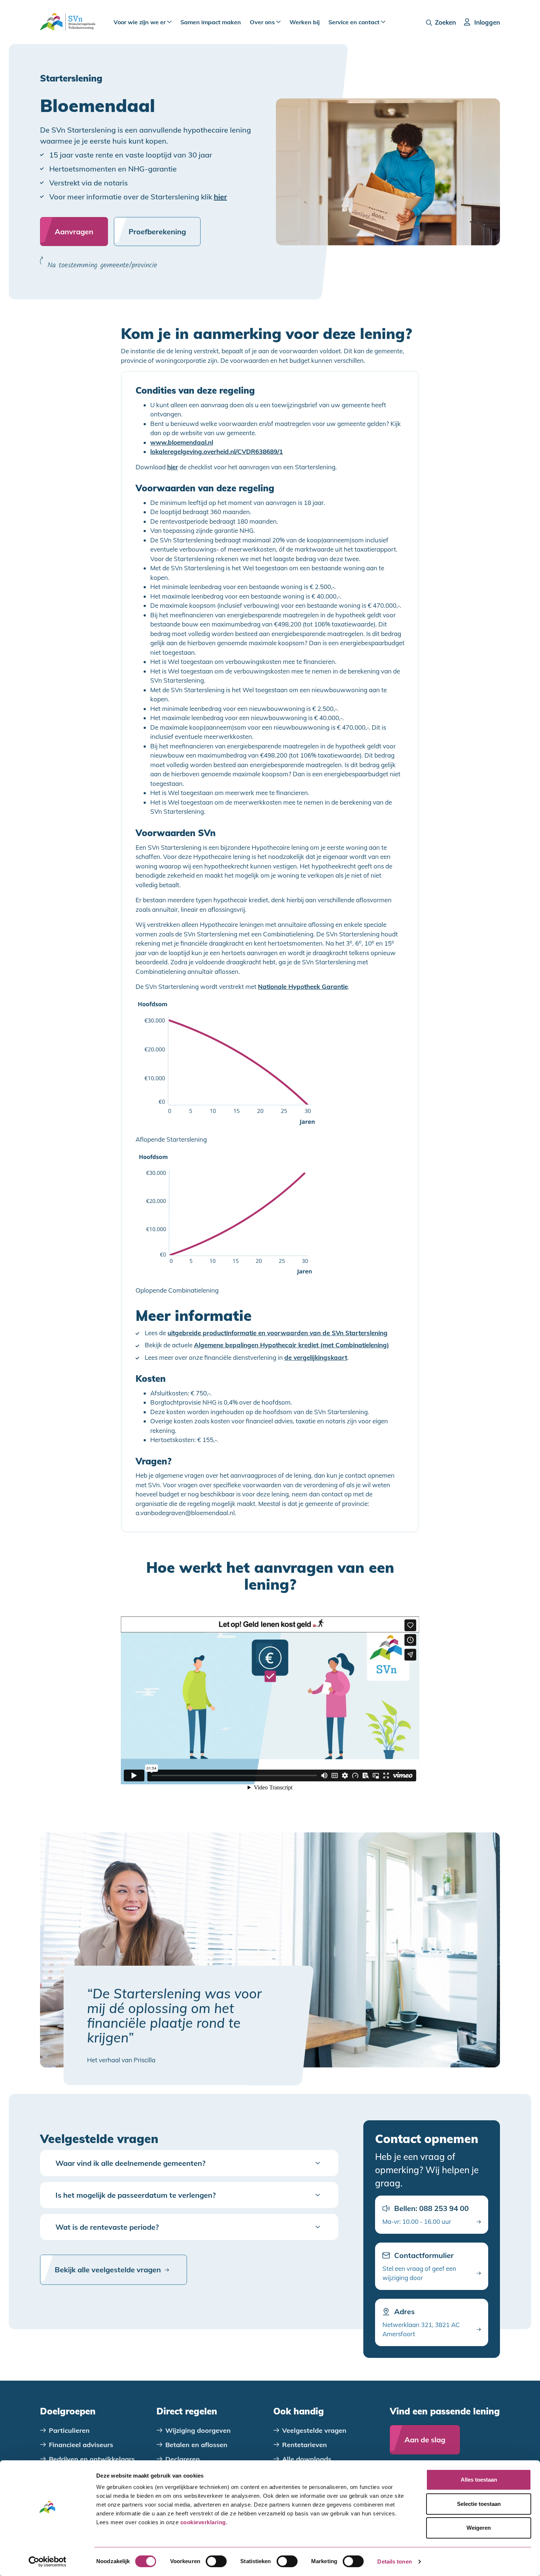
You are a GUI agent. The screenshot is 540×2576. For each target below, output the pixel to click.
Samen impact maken (211, 22)
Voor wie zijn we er (140, 22)
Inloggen (487, 22)
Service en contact (355, 22)
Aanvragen (74, 232)
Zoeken (445, 22)
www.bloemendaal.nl (182, 442)
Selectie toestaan (479, 2504)
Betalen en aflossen (196, 2445)
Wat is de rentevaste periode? (107, 2227)
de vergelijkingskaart (316, 1358)
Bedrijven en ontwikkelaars (92, 2459)
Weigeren (479, 2528)
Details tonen (394, 2561)
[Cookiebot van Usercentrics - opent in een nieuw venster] (48, 2562)
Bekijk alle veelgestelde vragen (108, 2270)
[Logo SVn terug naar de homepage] (68, 22)
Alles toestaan (479, 2480)
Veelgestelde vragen (314, 2430)
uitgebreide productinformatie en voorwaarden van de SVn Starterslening (278, 1333)
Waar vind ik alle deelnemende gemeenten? (130, 2163)
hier (220, 197)
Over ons (263, 22)
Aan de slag (425, 2440)
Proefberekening (157, 232)
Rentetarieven (305, 2445)
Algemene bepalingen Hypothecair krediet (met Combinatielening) (291, 1345)
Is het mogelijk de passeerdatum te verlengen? (136, 2195)
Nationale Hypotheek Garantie (303, 987)
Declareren (183, 2459)
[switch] (216, 2561)
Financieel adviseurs (81, 2445)
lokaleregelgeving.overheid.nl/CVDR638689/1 (217, 452)
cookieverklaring (203, 2522)
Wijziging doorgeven (198, 2430)
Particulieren (69, 2430)
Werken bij (305, 22)
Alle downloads (307, 2459)
